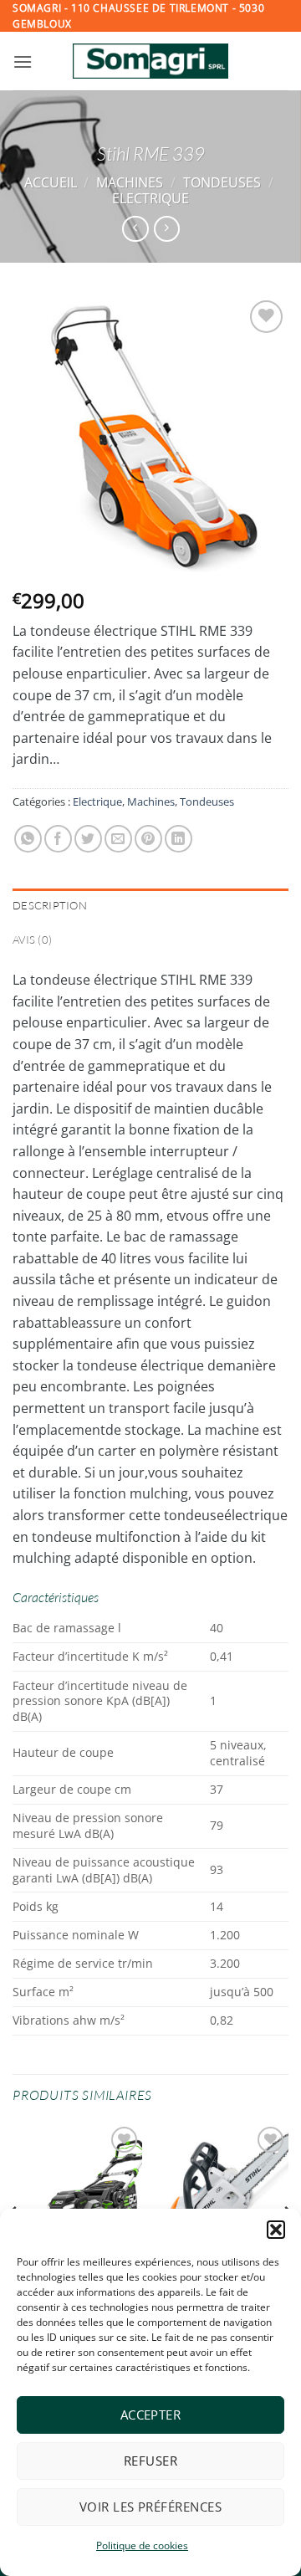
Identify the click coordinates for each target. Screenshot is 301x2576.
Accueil (51, 182)
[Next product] (135, 229)
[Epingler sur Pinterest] (148, 839)
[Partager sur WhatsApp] (28, 839)
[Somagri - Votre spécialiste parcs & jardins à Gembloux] (150, 61)
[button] (276, 2230)
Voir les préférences (150, 2507)
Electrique (150, 198)
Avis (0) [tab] (32, 940)
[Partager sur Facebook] (58, 839)
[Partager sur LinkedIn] (179, 839)
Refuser (150, 2461)
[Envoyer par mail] (118, 839)
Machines (130, 182)
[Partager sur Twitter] (88, 839)
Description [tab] (50, 905)
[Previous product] (167, 229)
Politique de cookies (142, 2545)
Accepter (151, 2415)
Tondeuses (222, 182)
